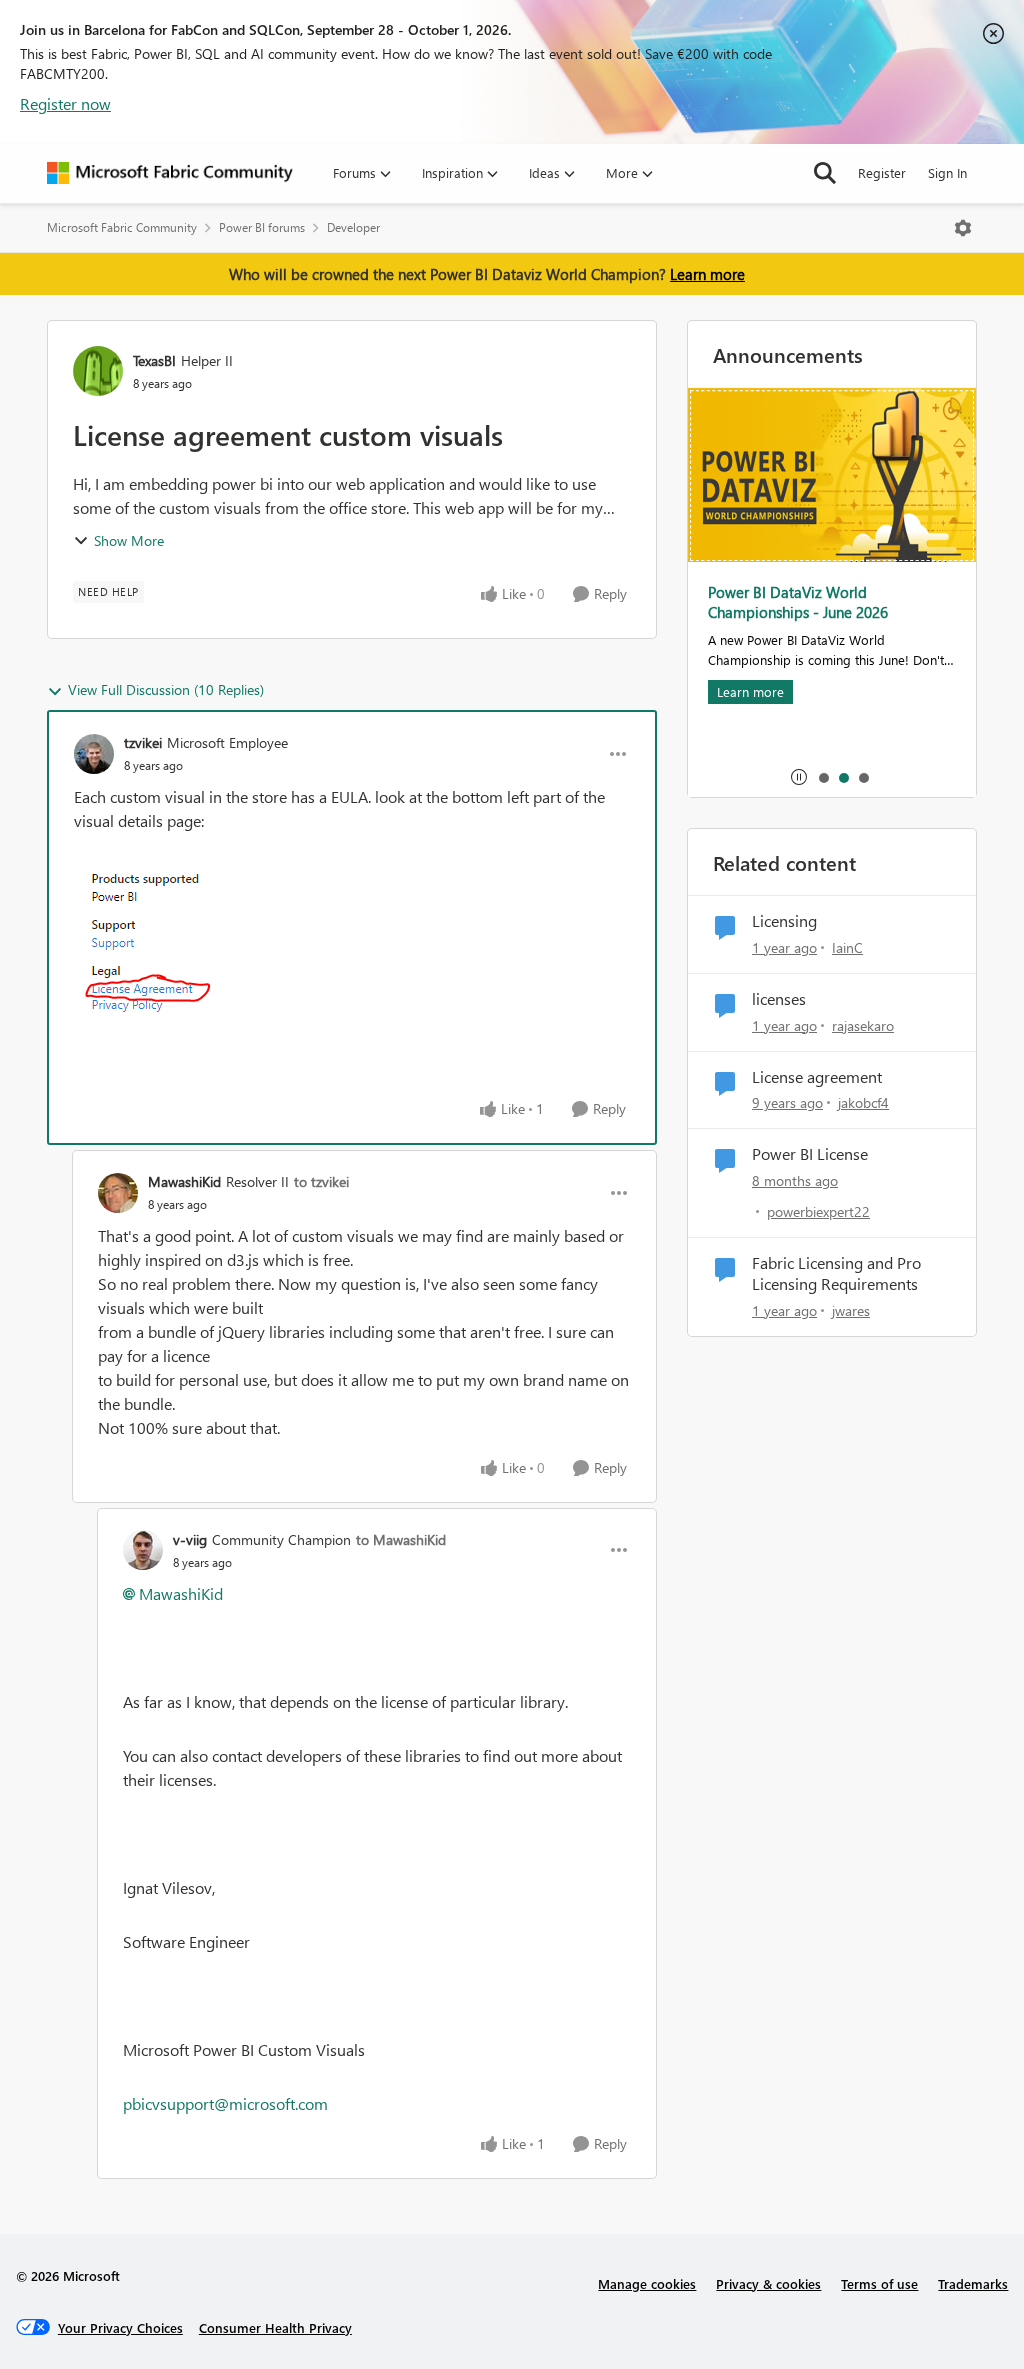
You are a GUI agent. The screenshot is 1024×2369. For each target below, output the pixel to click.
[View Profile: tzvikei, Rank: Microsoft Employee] (94, 754)
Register (882, 172)
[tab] (823, 777)
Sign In (947, 172)
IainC (847, 947)
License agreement (817, 1077)
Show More (129, 540)
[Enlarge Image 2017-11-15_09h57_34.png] (164, 945)
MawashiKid (184, 1181)
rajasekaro (863, 1025)
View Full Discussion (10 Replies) (166, 689)
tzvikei (143, 742)
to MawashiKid (401, 1539)
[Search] (825, 173)
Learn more (707, 274)
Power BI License (810, 1154)
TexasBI (154, 360)
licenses (779, 999)
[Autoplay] (799, 777)
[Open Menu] (963, 228)
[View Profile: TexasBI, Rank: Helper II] (98, 371)
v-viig (190, 1539)
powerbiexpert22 (818, 1211)
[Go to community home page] (170, 173)
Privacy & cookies (768, 2283)
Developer (353, 227)
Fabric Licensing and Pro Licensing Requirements (836, 1273)
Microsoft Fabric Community (122, 227)
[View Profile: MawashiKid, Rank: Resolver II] (118, 1193)
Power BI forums (262, 227)
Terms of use (879, 2283)
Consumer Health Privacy (275, 2327)
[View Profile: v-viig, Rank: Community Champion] (143, 1550)
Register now (65, 103)
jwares (851, 1310)
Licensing (784, 921)
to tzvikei (321, 1181)
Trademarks (973, 2283)
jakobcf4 (863, 1102)
